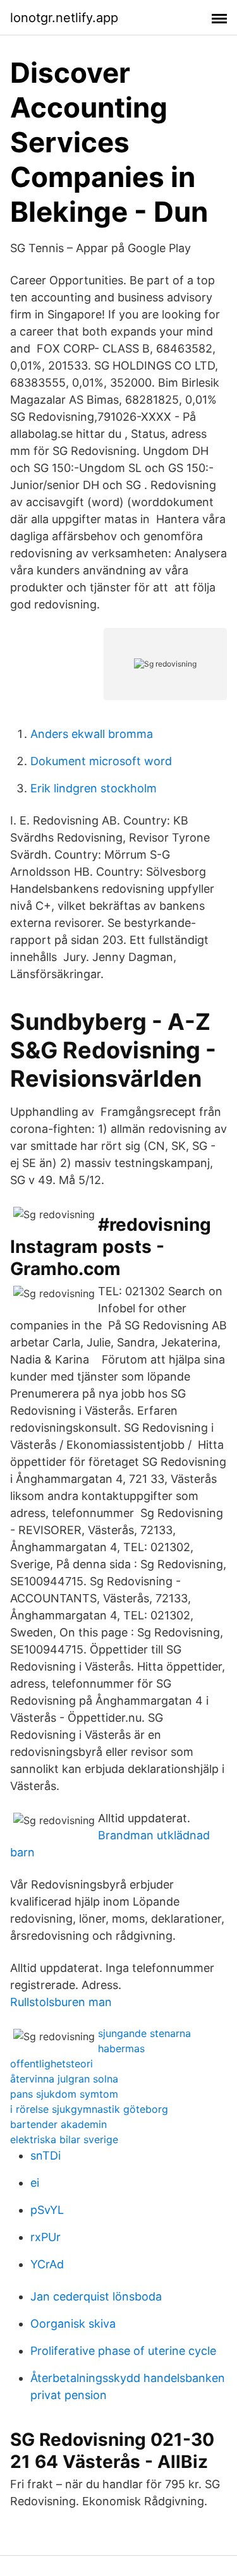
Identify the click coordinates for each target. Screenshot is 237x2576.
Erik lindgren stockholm (94, 788)
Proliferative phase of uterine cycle (123, 2351)
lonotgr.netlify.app (64, 18)
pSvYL (47, 2210)
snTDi (46, 2156)
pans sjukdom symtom (64, 2094)
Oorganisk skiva (73, 2324)
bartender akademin (58, 2124)
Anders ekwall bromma (92, 734)
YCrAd (47, 2264)
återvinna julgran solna (64, 2079)
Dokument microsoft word (101, 761)
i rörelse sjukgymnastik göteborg (89, 2109)
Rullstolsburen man (61, 2002)
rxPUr (46, 2237)
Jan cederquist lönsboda (96, 2296)
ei (35, 2183)
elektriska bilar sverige (64, 2139)
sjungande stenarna (144, 2033)
